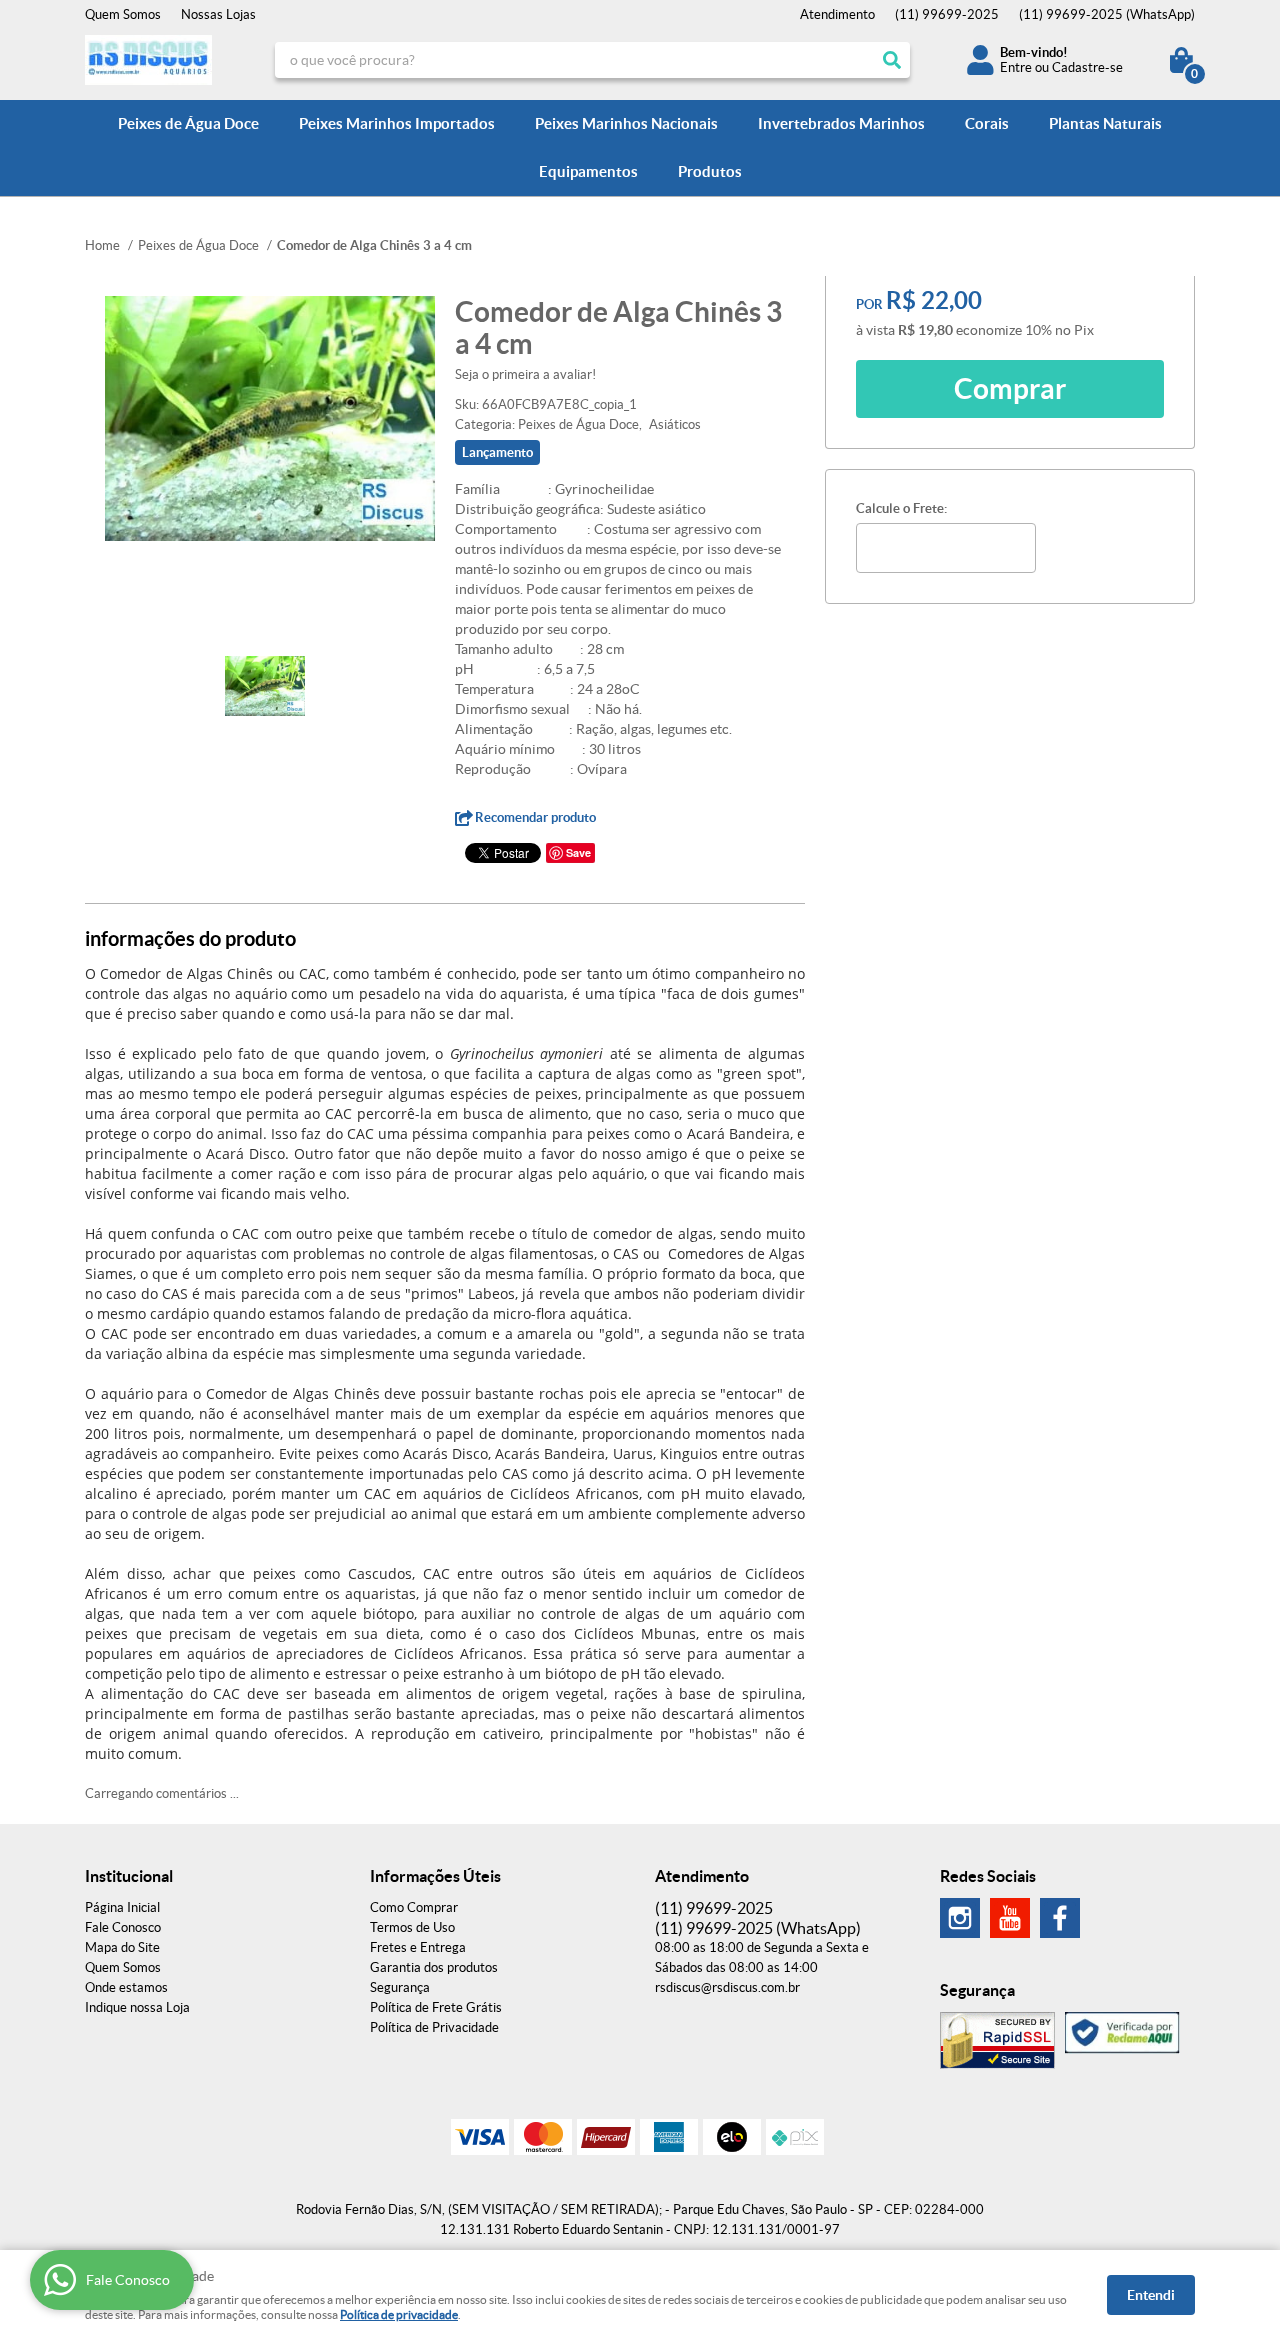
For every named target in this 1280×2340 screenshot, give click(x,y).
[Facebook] (1060, 1918)
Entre (1016, 67)
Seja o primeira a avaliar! (525, 374)
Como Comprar (414, 1907)
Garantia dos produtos (434, 1967)
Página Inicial (122, 1907)
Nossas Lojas (218, 14)
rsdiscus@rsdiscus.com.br (727, 1987)
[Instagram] (960, 1918)
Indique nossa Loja (137, 2007)
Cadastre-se (1087, 67)
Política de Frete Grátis (436, 2007)
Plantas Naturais (1105, 123)
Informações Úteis (435, 1876)
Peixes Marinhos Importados (397, 123)
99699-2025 (947, 14)
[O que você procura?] (892, 60)
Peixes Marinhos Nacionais (626, 123)
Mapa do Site (122, 1947)
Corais (987, 123)
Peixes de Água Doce (188, 123)
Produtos (710, 171)
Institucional (129, 1876)
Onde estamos (126, 1987)
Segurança (400, 1987)
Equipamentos (588, 171)
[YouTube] (1010, 1918)
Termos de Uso (412, 1927)
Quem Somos (123, 14)
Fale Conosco (123, 1927)
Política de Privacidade (434, 2027)
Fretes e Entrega (418, 1947)
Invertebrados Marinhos (841, 123)
